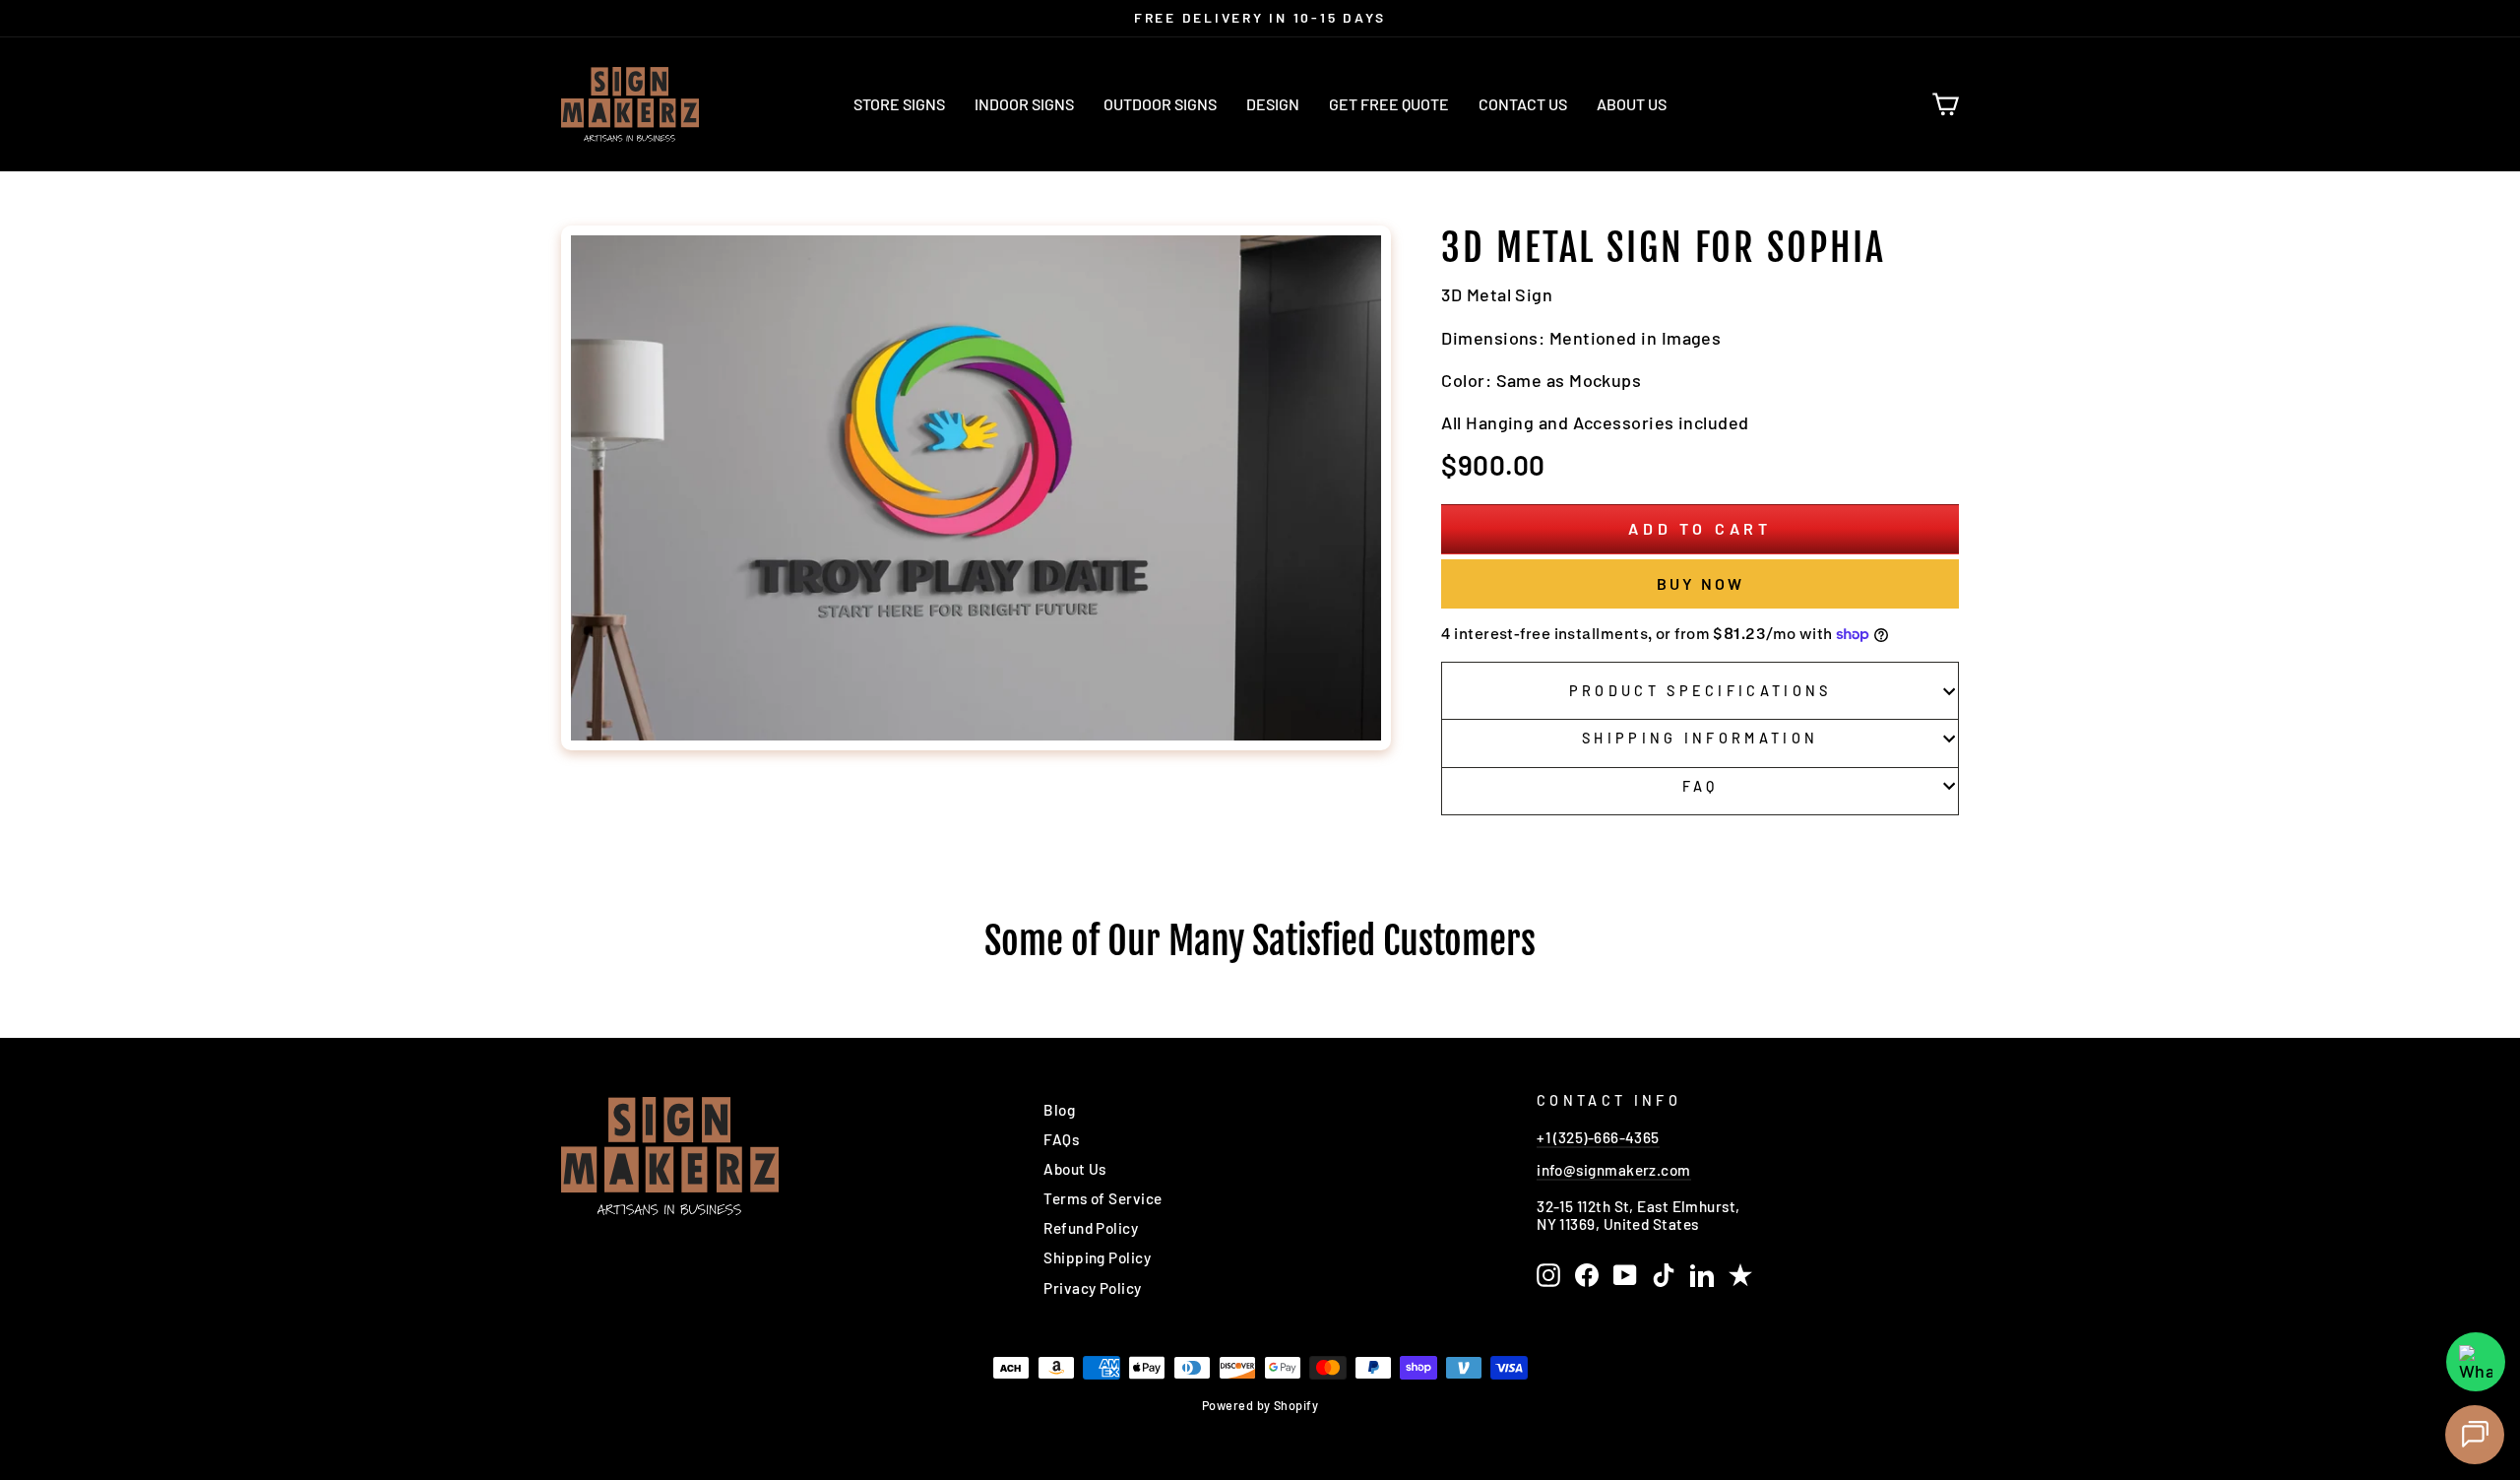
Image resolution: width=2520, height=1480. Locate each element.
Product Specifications (1701, 691)
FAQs (1061, 1139)
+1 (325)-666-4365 (1598, 1137)
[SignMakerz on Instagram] (1548, 1275)
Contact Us (1523, 104)
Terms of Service (1102, 1198)
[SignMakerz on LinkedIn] (1702, 1275)
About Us (1632, 104)
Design (1273, 104)
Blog (1059, 1110)
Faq (1701, 786)
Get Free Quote (1389, 104)
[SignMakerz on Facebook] (1587, 1275)
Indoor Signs (1024, 104)
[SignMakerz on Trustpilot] (1740, 1275)
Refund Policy (1091, 1228)
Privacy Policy (1092, 1288)
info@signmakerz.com (1614, 1170)
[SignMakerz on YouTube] (1625, 1275)
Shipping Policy (1097, 1257)
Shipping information (1700, 738)
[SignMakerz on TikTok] (1664, 1275)
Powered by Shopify (1260, 1405)
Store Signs (899, 104)
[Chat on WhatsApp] (2476, 1362)
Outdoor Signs (1160, 104)
